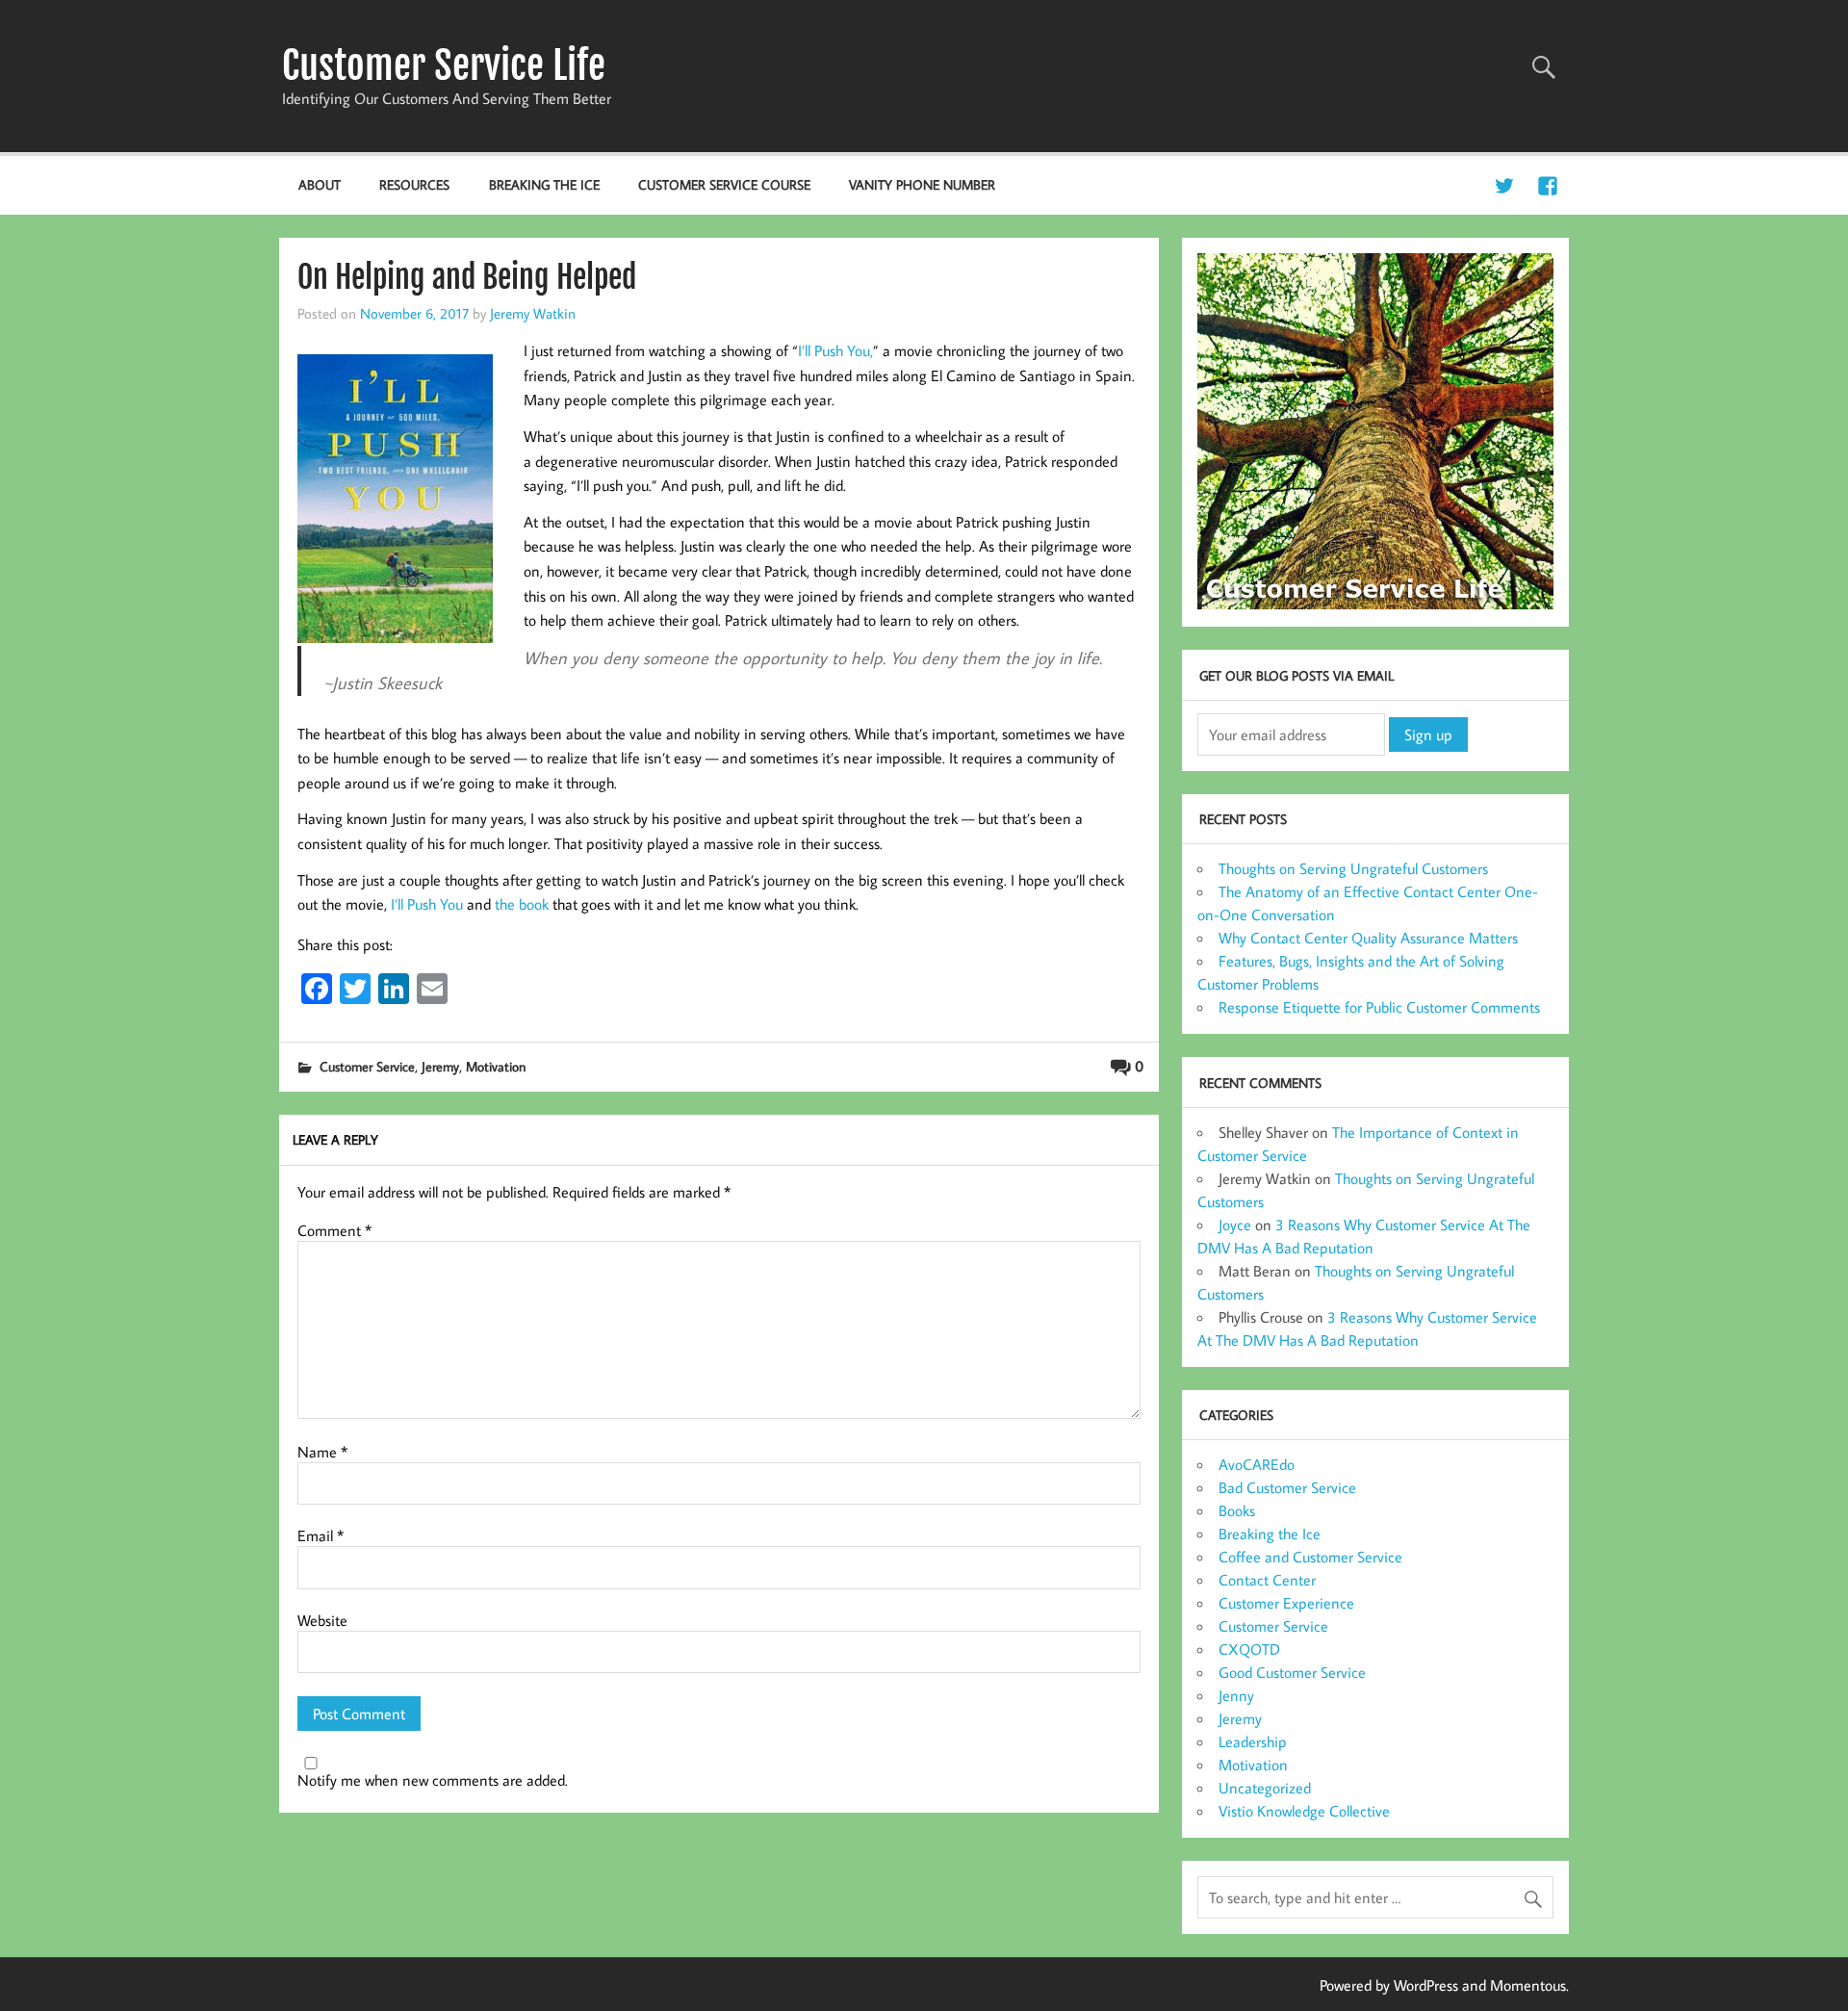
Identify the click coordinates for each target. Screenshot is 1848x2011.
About (320, 184)
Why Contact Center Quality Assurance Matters (1368, 938)
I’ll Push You (427, 904)
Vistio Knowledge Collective (1304, 1811)
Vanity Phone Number (922, 184)
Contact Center (1267, 1580)
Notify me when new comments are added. (433, 1780)
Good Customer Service (1292, 1672)
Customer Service (367, 1066)
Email (321, 1535)
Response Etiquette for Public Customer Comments (1379, 1007)
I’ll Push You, (835, 350)
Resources (414, 184)
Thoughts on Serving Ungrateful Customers (1353, 868)
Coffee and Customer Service (1310, 1557)
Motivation (496, 1066)
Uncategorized (1265, 1788)
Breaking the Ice (544, 184)
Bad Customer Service (1287, 1487)
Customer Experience (1286, 1603)
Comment (334, 1230)
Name (322, 1452)
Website (322, 1620)
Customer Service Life (444, 65)
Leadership (1253, 1741)
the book (522, 904)
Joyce (1235, 1225)
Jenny (1236, 1695)
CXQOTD (1249, 1649)
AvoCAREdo (1257, 1464)
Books (1237, 1510)
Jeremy (440, 1066)
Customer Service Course (724, 184)
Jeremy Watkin (533, 313)
